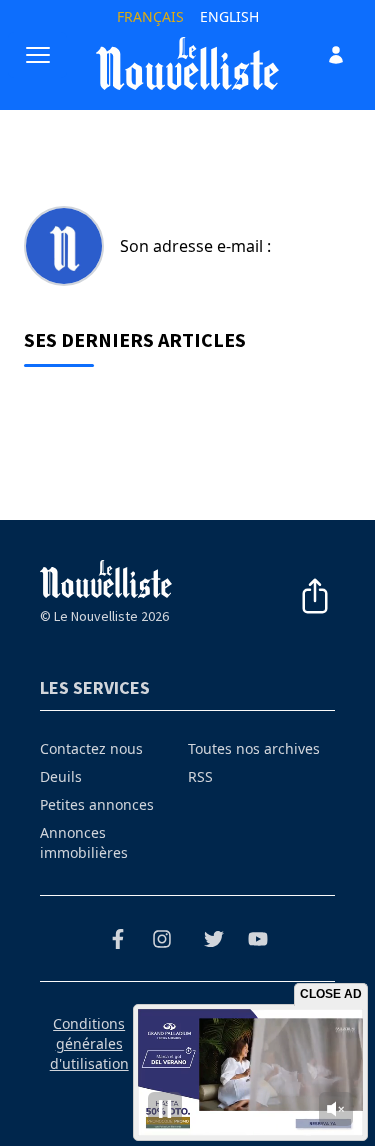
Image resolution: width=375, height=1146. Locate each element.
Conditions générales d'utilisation (89, 1043)
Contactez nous (91, 748)
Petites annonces (97, 804)
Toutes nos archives (254, 748)
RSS (200, 776)
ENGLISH (229, 16)
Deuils (61, 776)
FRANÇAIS (150, 16)
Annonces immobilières (84, 842)
